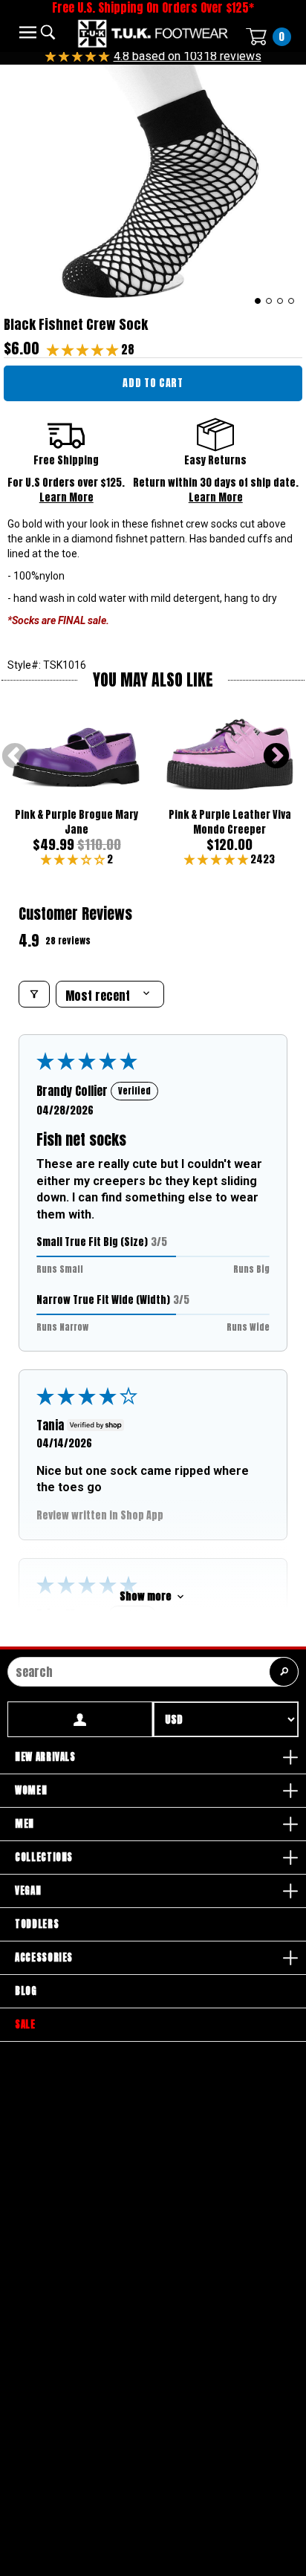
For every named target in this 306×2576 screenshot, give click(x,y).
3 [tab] (280, 301)
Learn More (66, 497)
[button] (84, 349)
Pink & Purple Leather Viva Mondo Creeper (230, 822)
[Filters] (34, 994)
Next (276, 757)
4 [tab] (292, 301)
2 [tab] (269, 301)
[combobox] (153, 1672)
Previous (15, 757)
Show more (146, 1596)
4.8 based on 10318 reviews (188, 56)
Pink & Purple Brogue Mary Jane (76, 822)
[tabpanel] (153, 187)
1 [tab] (258, 301)
